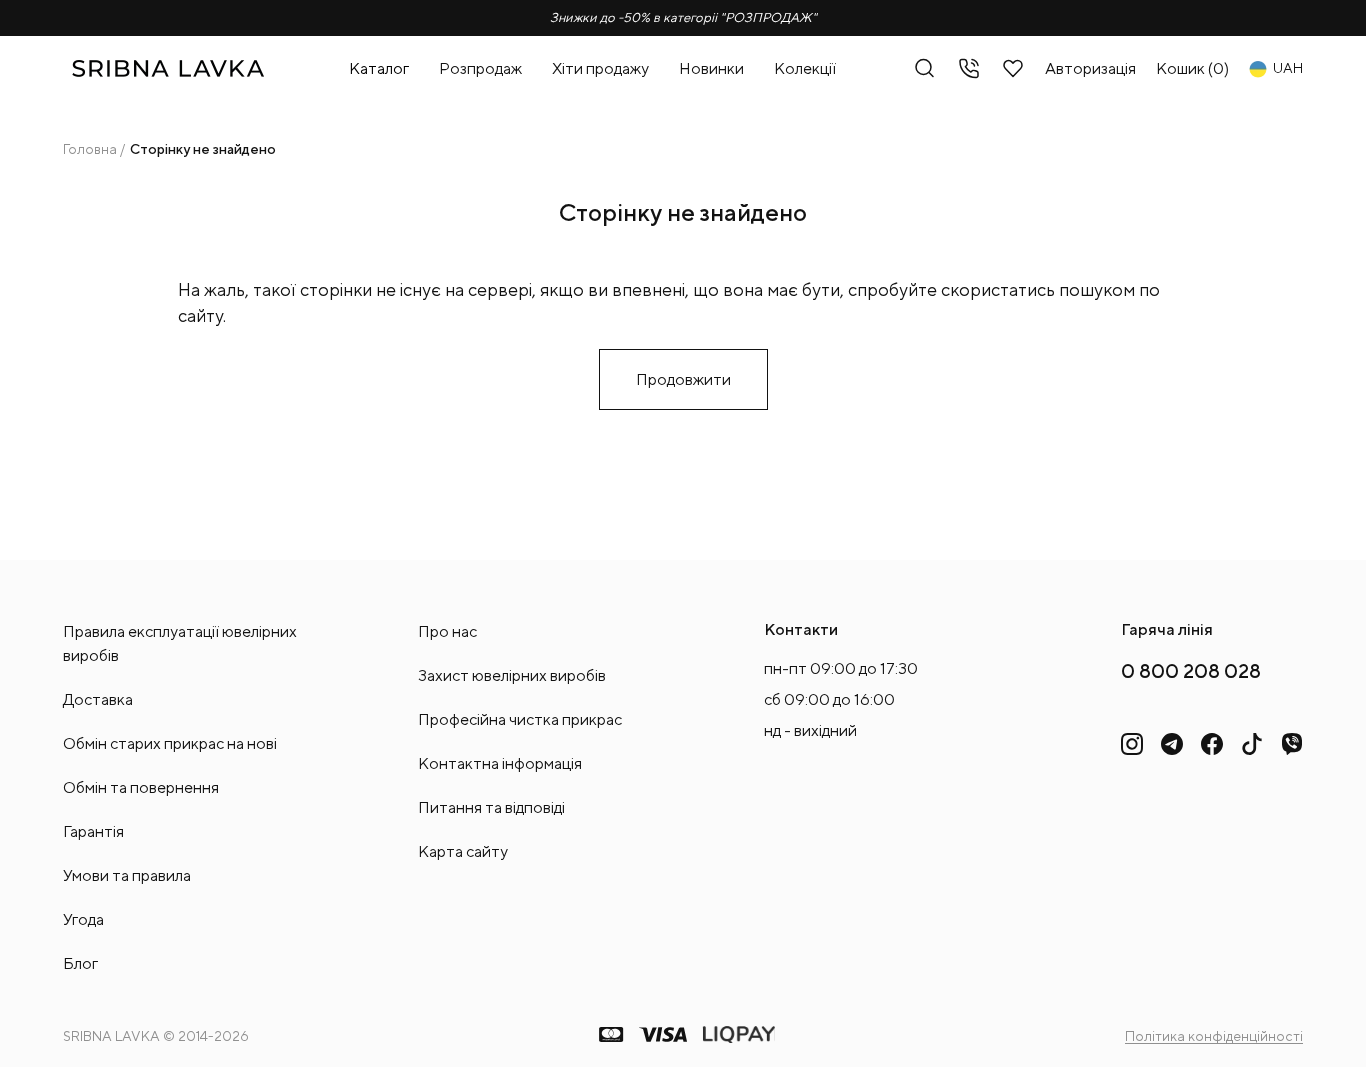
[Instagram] (1132, 744)
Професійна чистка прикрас (520, 719)
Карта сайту (463, 851)
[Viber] (1292, 744)
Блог (80, 963)
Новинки (711, 68)
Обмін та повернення (141, 787)
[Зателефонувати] (969, 68)
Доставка (98, 699)
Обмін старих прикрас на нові (170, 743)
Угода (83, 919)
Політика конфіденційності (1214, 1036)
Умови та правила (127, 875)
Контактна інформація (500, 763)
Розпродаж (480, 68)
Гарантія (93, 831)
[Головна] (167, 68)
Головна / (94, 149)
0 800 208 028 (1191, 670)
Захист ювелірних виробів (512, 675)
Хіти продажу (600, 68)
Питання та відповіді (491, 807)
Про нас (447, 631)
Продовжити (683, 379)
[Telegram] (1172, 744)
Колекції (805, 68)
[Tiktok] (1252, 744)
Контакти (801, 629)
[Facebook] (1212, 744)
